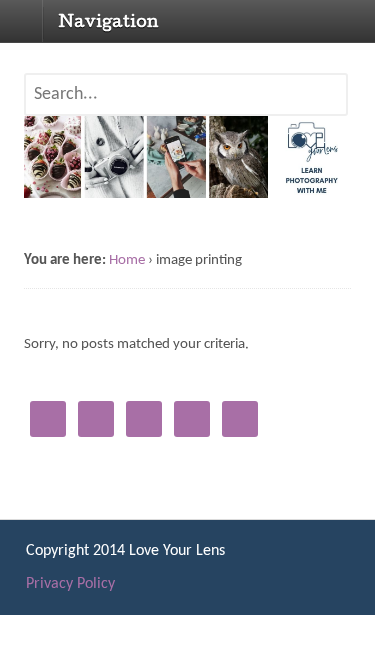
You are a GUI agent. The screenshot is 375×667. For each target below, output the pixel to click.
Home (127, 260)
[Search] (326, 105)
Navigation (108, 22)
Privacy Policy (70, 584)
